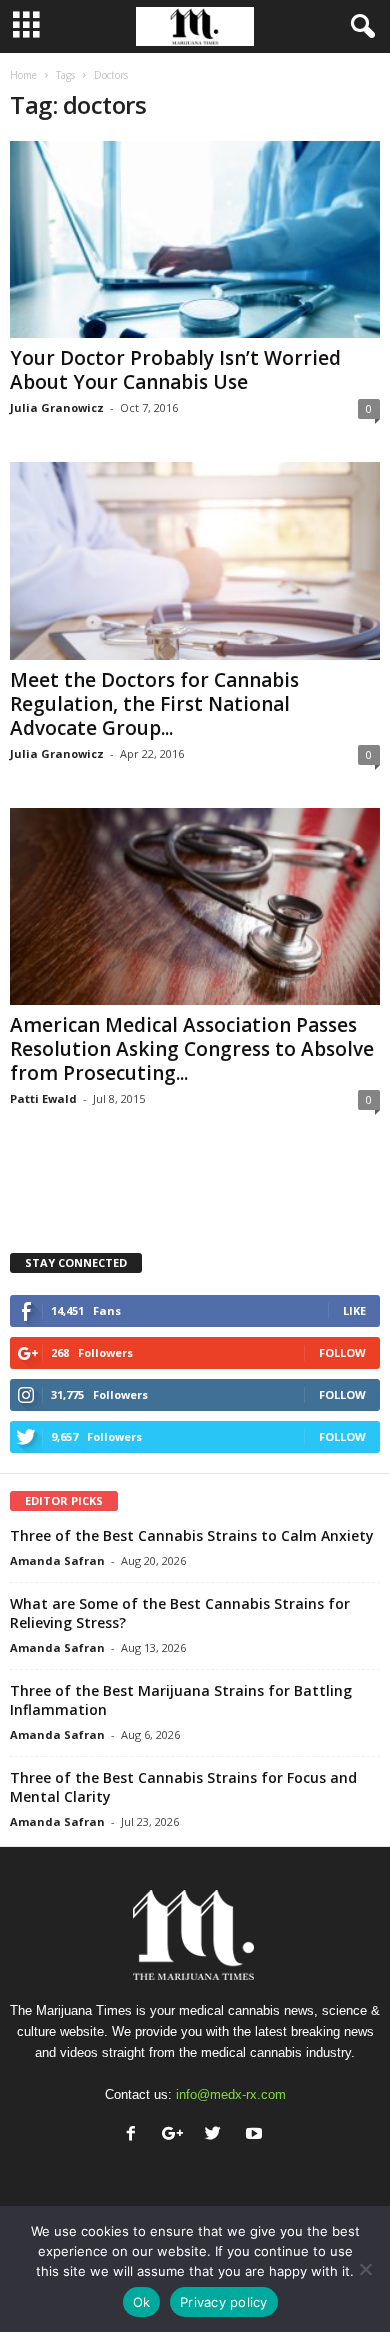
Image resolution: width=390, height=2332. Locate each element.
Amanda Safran (57, 1560)
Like (354, 1310)
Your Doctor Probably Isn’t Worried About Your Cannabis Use (175, 370)
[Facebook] (135, 2135)
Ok (142, 2302)
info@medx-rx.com (231, 2094)
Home (23, 75)
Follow (342, 1352)
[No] (365, 2269)
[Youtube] (256, 2135)
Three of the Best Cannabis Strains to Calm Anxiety (192, 1535)
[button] (359, 27)
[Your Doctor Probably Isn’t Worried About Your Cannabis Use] (195, 239)
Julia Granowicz (57, 407)
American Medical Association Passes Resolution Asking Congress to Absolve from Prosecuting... (192, 1049)
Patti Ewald (43, 1098)
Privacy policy (224, 2302)
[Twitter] (217, 2135)
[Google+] (176, 2135)
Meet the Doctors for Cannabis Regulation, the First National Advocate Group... (154, 704)
